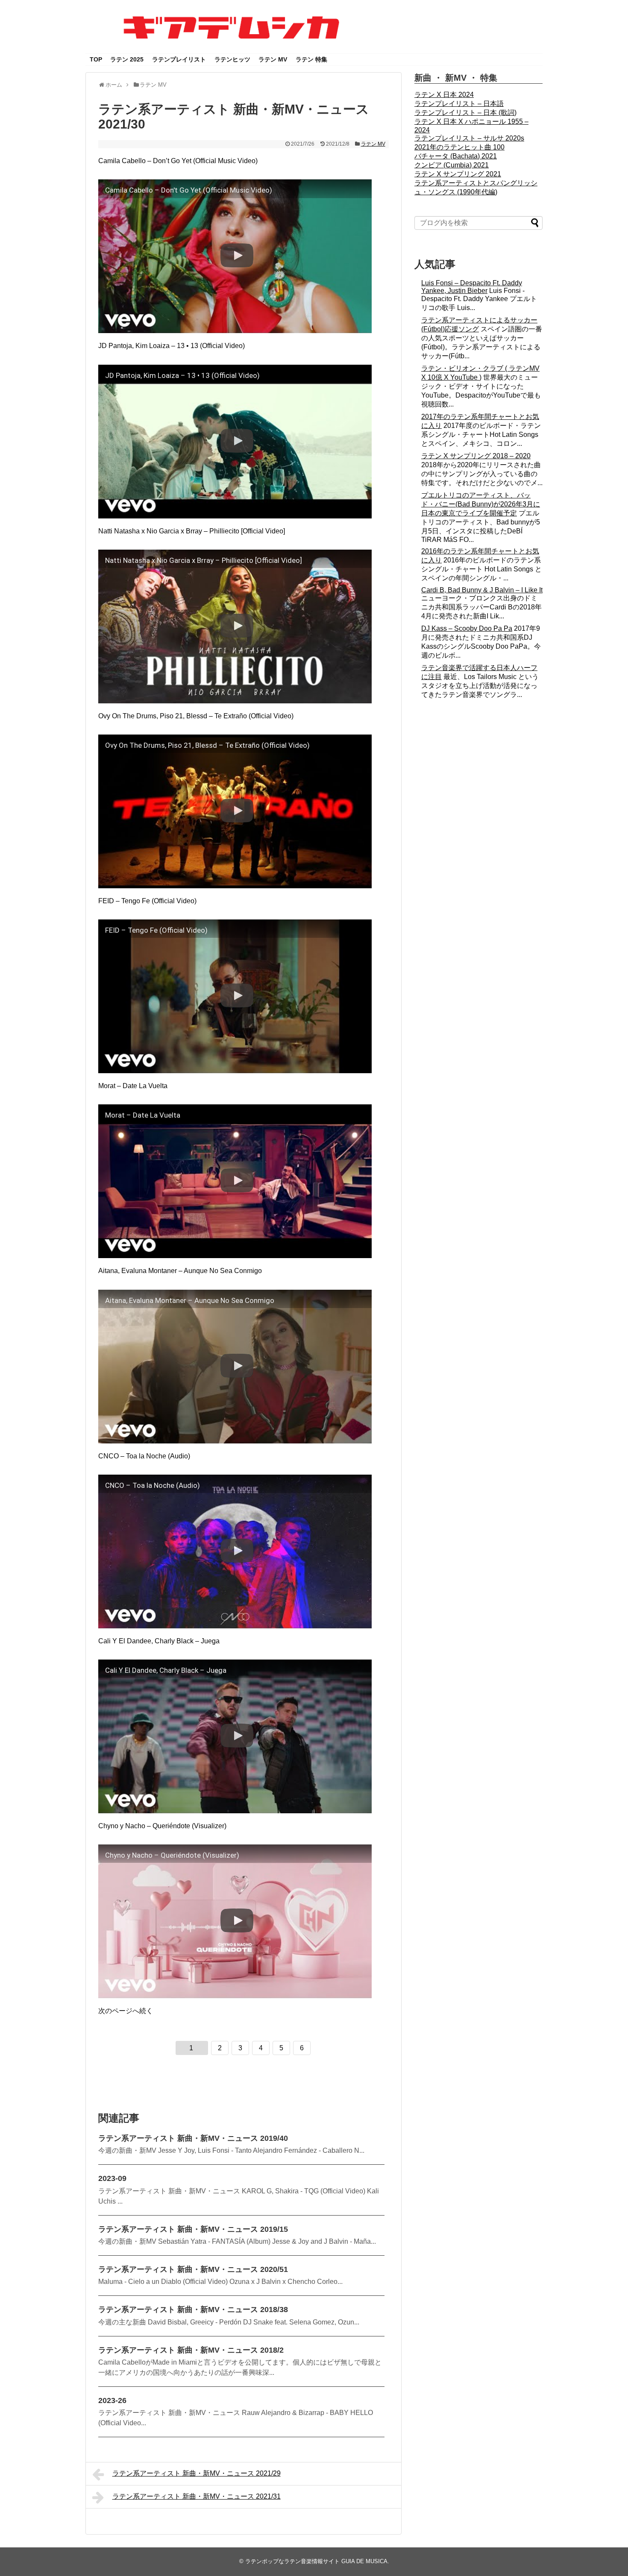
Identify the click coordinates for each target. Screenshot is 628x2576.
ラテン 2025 (127, 59)
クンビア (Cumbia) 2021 (452, 165)
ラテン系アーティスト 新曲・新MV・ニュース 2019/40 (193, 2138)
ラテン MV (273, 59)
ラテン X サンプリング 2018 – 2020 (476, 456)
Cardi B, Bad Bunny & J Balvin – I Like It (482, 590)
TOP (96, 59)
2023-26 (112, 2400)
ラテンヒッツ (232, 59)
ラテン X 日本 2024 (444, 95)
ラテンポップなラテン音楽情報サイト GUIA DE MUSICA (316, 2561)
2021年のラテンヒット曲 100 (459, 147)
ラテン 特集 (311, 59)
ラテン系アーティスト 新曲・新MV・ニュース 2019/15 (193, 2229)
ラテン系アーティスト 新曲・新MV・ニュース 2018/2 (191, 2350)
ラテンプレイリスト (179, 59)
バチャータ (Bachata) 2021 (456, 156)
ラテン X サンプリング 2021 (458, 174)
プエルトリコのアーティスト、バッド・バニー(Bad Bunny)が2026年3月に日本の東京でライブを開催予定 (481, 504)
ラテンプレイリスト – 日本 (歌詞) (465, 113)
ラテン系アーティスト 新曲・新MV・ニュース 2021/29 (197, 2473)
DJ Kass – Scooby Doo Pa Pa (467, 628)
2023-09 (112, 2178)
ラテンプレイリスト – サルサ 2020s (469, 138)
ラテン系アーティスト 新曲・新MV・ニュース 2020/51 (193, 2269)
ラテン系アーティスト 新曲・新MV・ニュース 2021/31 (197, 2496)
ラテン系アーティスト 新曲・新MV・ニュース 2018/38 (193, 2310)
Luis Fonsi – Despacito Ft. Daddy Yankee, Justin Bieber (472, 287)
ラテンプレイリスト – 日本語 (459, 104)
